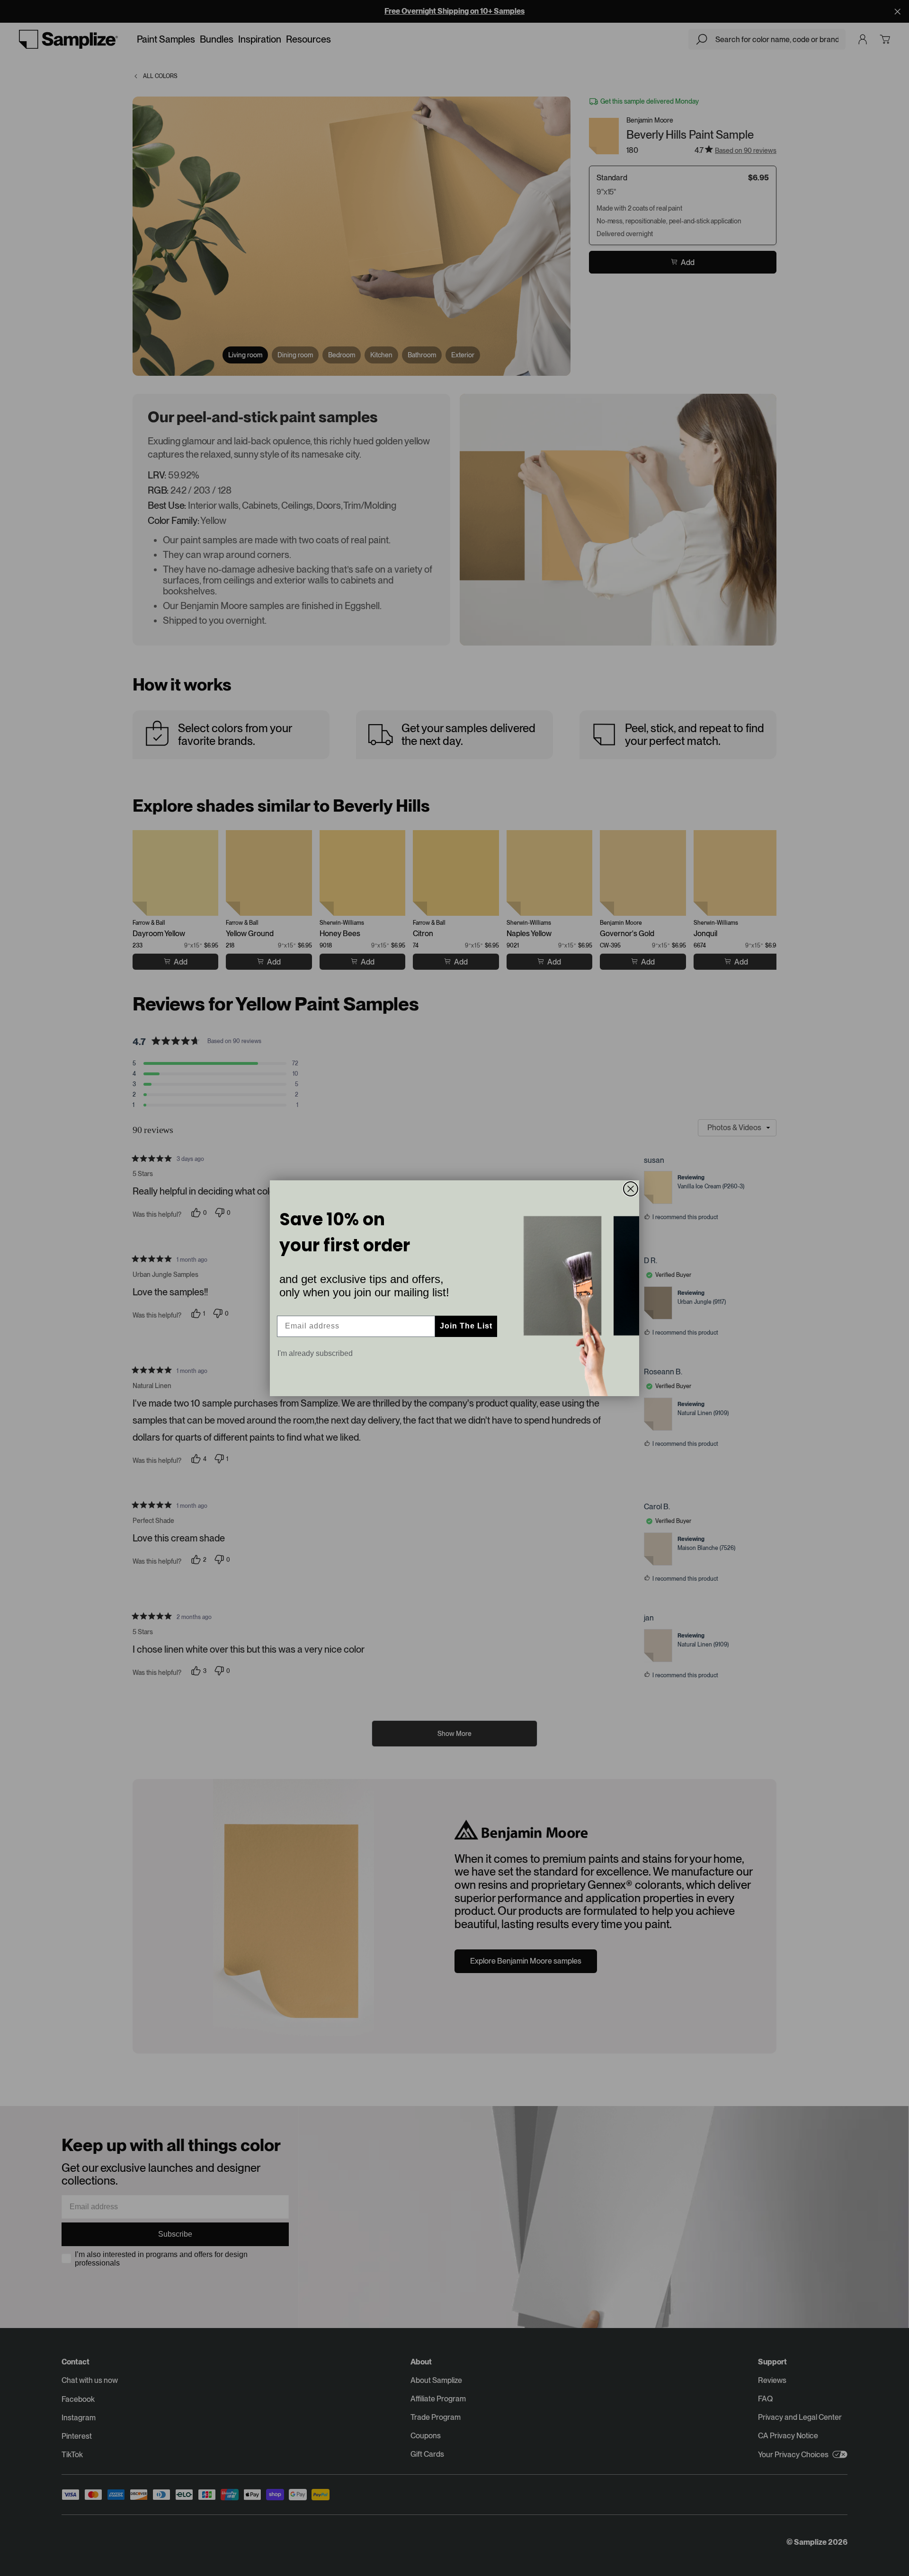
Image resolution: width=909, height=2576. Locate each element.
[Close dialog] (631, 1189)
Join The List (466, 1326)
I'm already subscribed (315, 1353)
